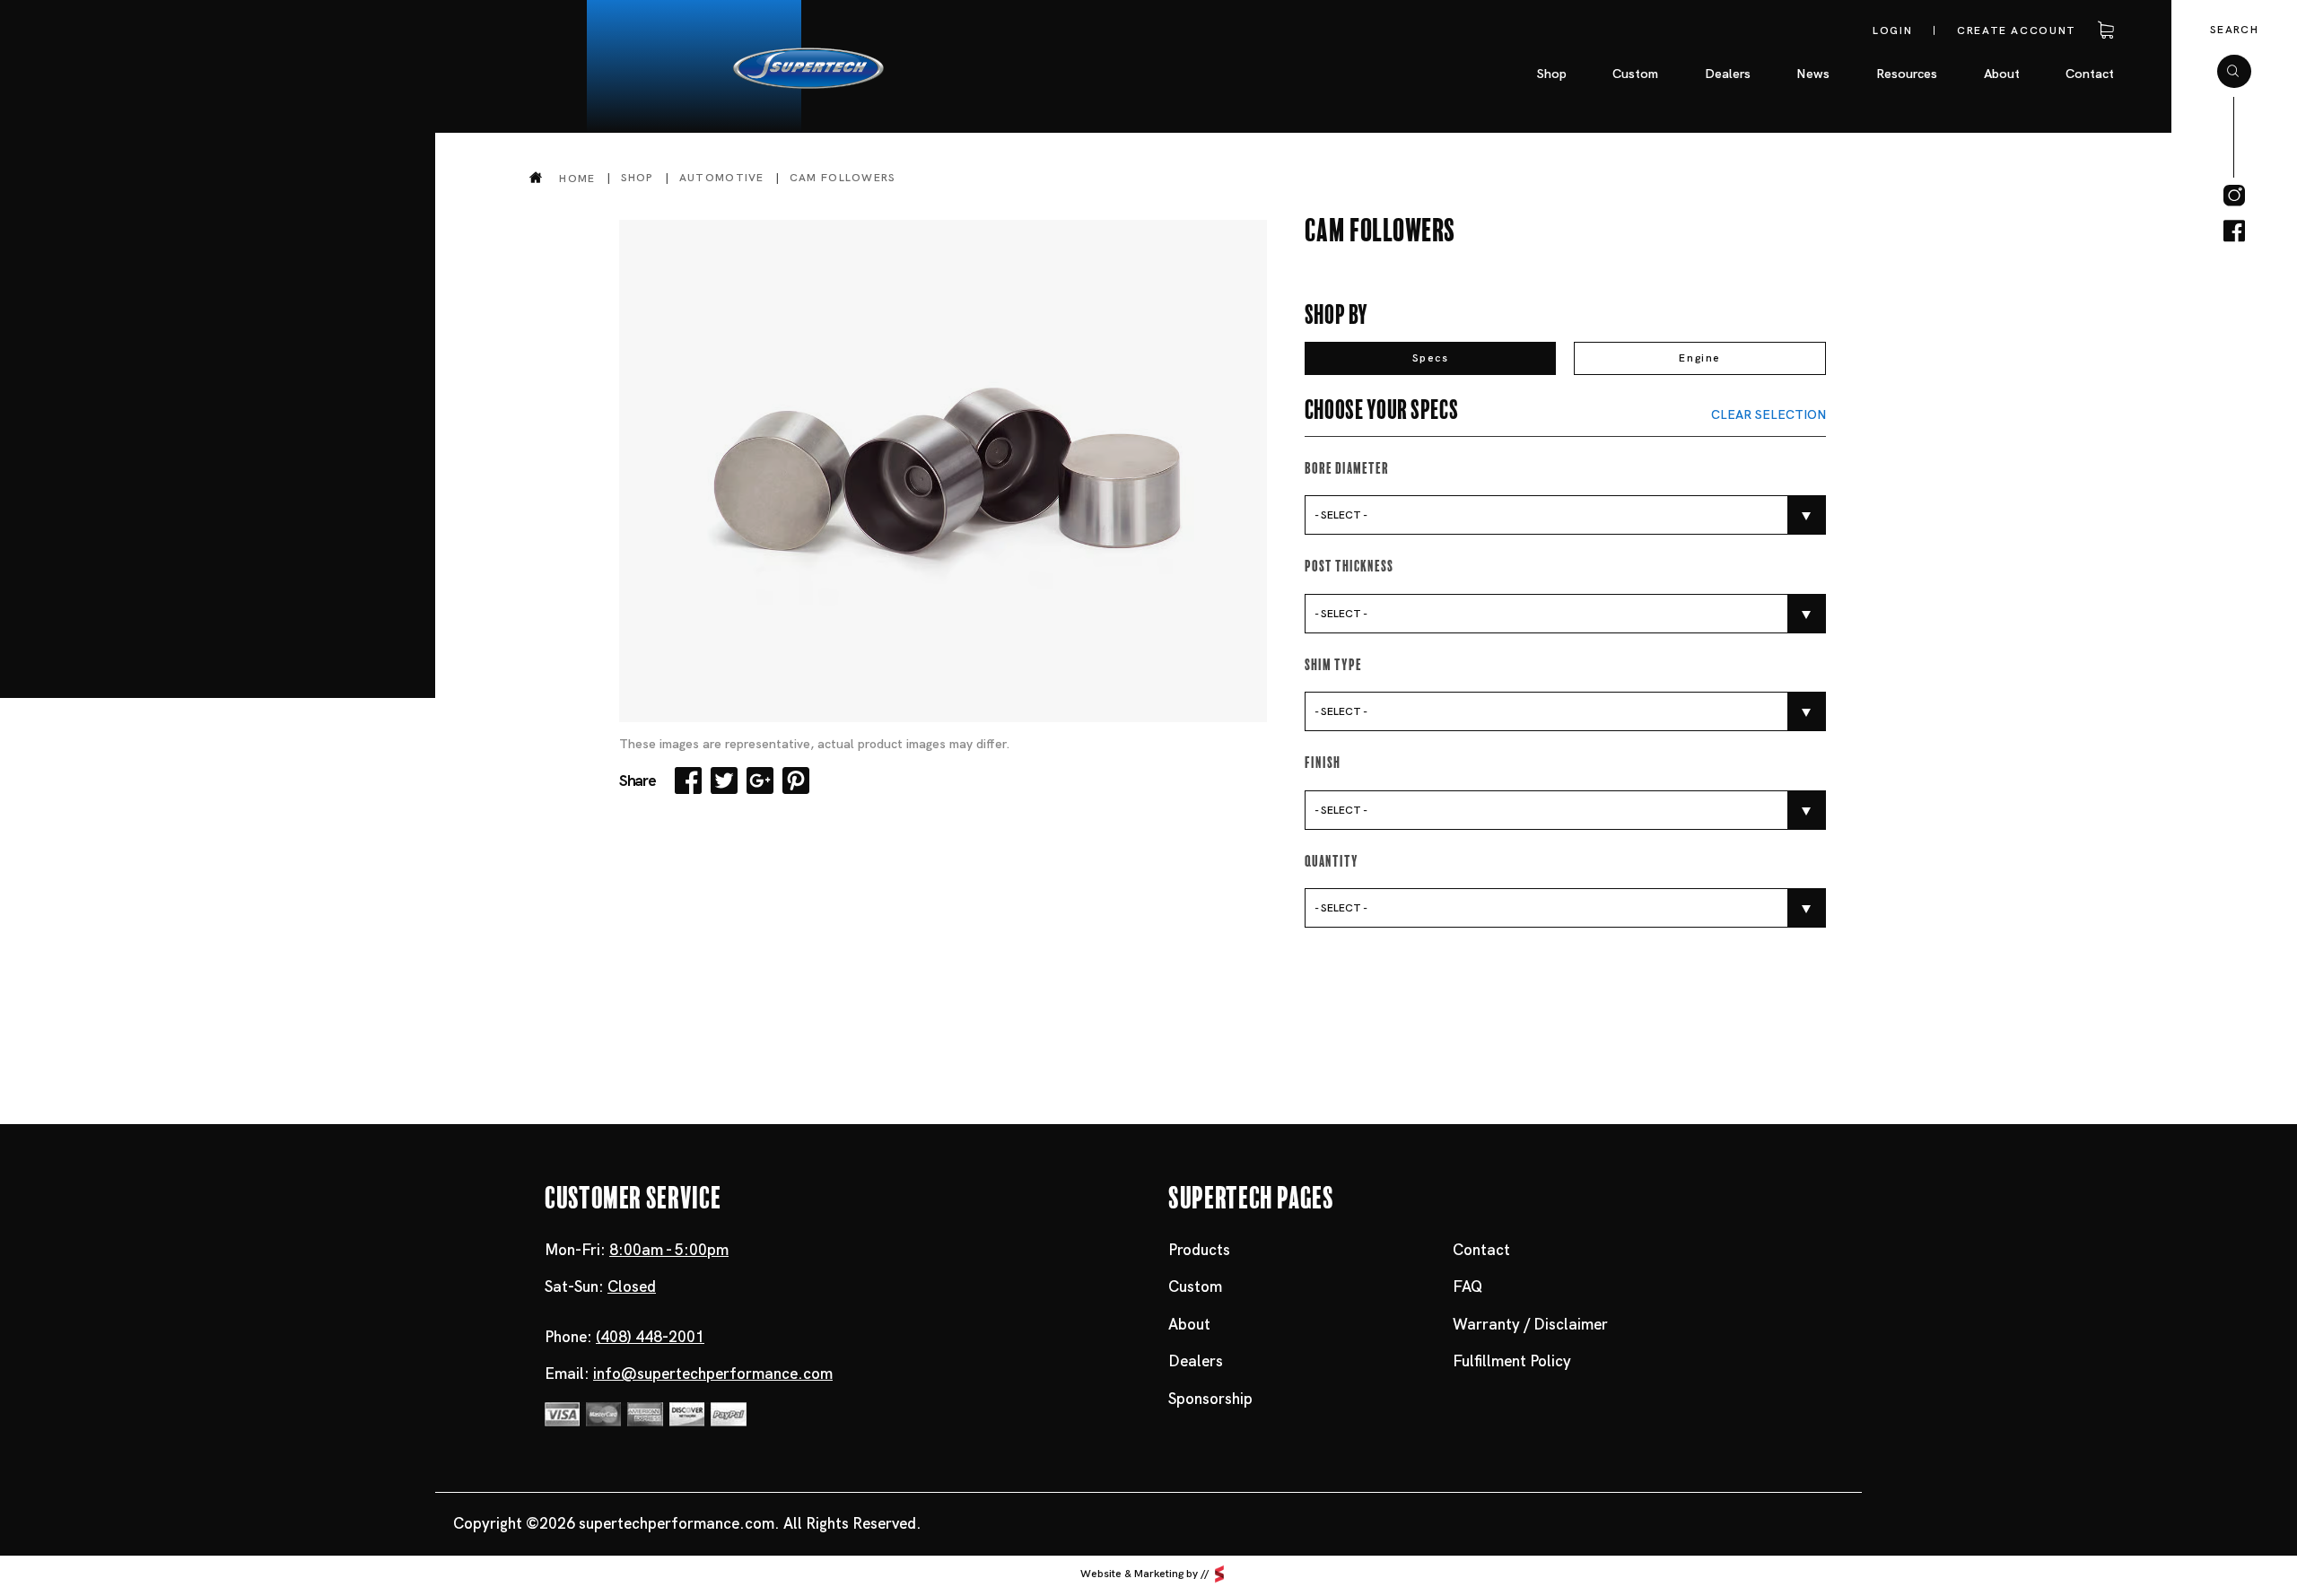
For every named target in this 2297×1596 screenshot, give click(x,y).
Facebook (688, 781)
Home (577, 178)
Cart (2103, 31)
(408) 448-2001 (650, 1337)
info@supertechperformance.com (713, 1374)
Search (2234, 30)
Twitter (724, 781)
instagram (2234, 196)
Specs (1431, 358)
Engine (1700, 358)
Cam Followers (843, 178)
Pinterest (796, 781)
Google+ (760, 781)
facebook (2234, 231)
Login (1892, 31)
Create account (2017, 31)
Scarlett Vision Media (1219, 1574)
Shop (638, 178)
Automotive (722, 178)
